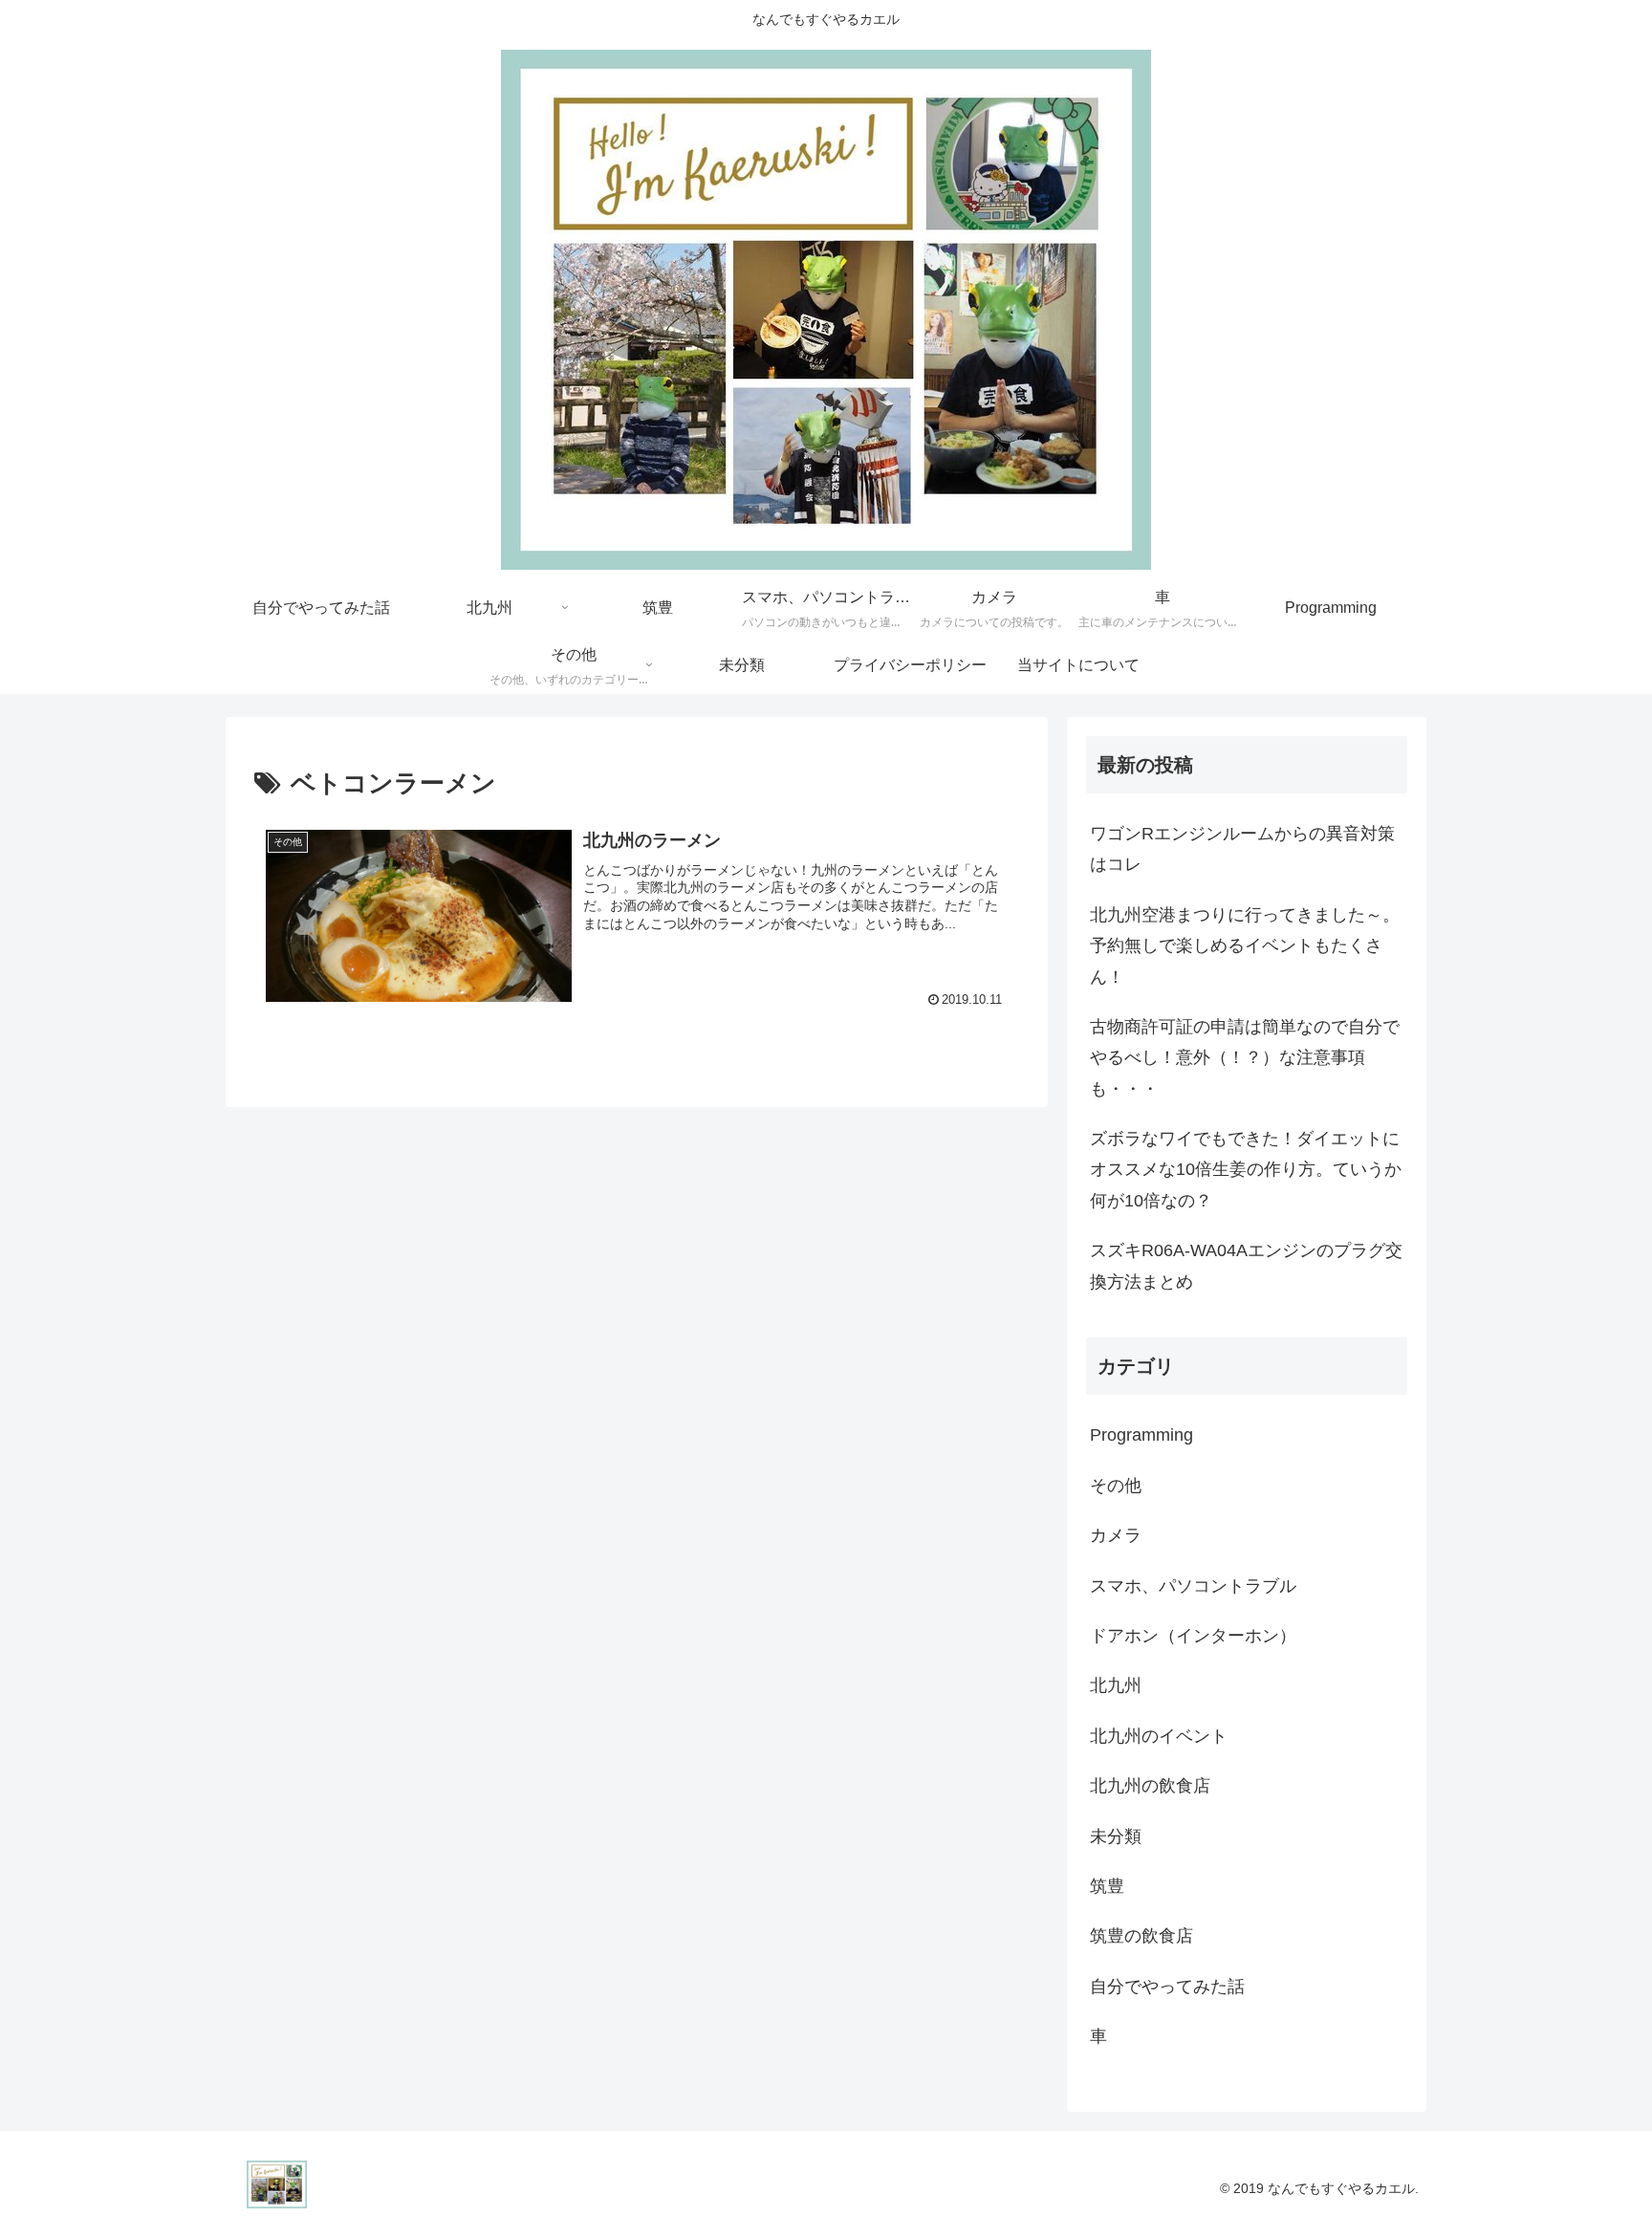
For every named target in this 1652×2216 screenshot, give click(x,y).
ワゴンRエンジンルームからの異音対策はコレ (1242, 849)
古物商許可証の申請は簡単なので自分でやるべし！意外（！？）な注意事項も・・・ (1245, 1058)
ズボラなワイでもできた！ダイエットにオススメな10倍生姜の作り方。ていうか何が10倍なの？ (1246, 1170)
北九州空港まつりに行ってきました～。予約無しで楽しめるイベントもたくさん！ (1245, 946)
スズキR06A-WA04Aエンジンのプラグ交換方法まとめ (1246, 1266)
